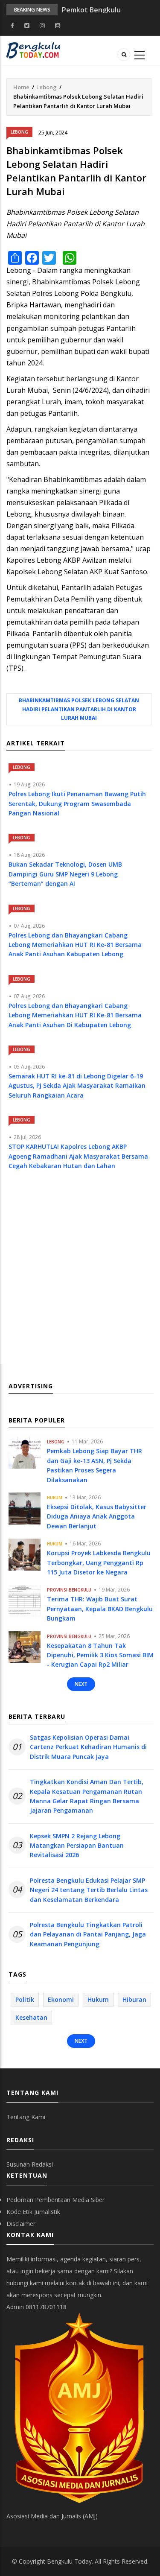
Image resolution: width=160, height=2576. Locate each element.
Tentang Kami (26, 2117)
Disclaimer (21, 2224)
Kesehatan (31, 2017)
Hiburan (134, 1999)
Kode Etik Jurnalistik (33, 2212)
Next (81, 1684)
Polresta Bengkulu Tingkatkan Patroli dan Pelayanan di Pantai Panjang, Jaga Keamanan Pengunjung (88, 1934)
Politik (25, 1999)
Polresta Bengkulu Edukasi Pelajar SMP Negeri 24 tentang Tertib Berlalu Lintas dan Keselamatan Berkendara (89, 1890)
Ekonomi (61, 1999)
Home (21, 87)
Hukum (55, 1498)
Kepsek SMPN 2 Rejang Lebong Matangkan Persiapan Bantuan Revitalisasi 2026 (77, 1846)
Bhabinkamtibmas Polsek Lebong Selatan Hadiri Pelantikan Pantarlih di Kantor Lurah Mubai (79, 709)
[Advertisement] (80, 1275)
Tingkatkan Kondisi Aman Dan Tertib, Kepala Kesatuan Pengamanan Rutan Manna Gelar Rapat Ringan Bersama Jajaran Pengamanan (87, 1796)
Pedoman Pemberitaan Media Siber (55, 2200)
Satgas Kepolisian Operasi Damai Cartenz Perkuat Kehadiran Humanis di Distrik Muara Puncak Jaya (88, 1747)
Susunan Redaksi (30, 2164)
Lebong (47, 87)
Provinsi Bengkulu (69, 1590)
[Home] (33, 50)
